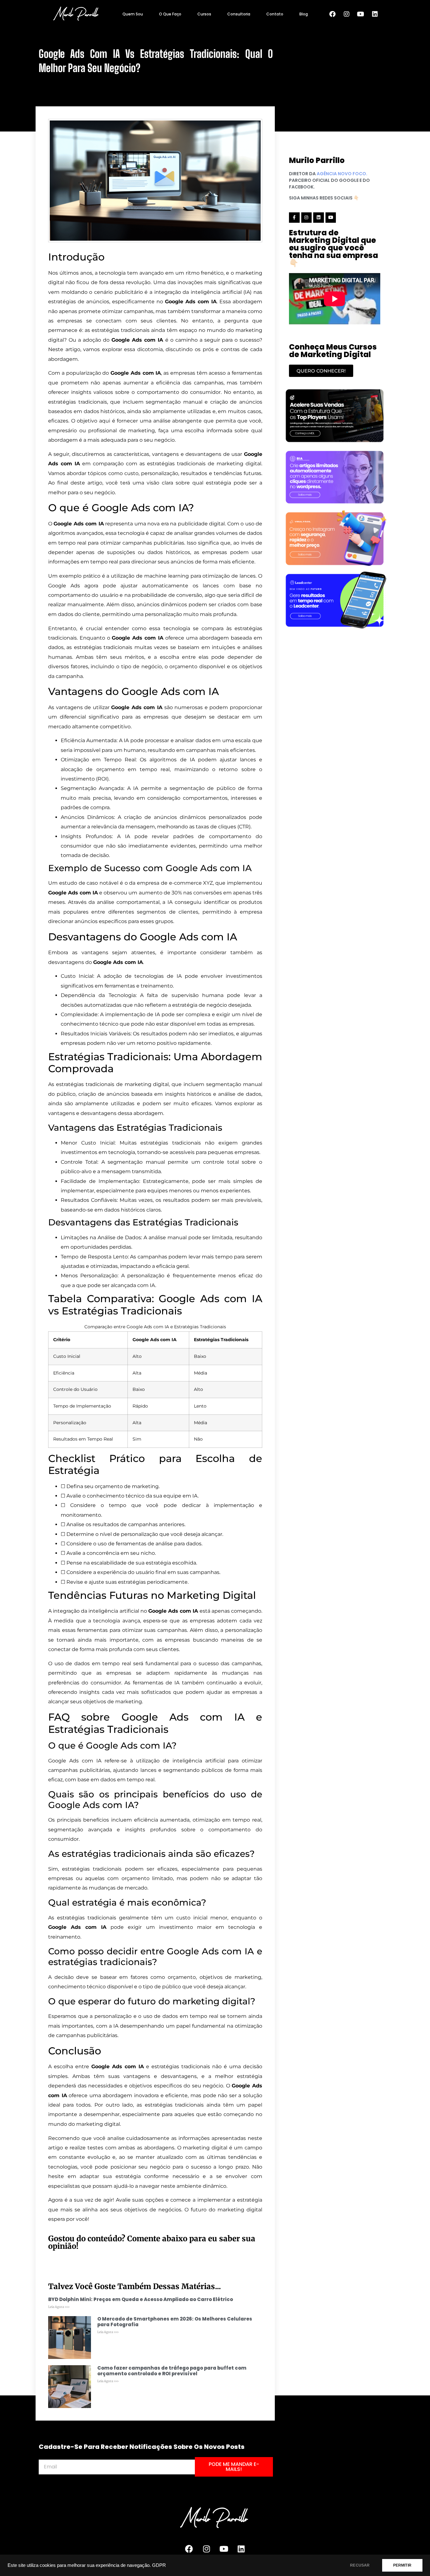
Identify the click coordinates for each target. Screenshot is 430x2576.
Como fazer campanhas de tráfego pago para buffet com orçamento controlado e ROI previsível (172, 2371)
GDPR (159, 2565)
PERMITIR (402, 2565)
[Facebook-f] (294, 218)
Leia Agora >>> (59, 2307)
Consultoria (239, 14)
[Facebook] (332, 14)
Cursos (204, 14)
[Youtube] (361, 14)
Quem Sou (133, 14)
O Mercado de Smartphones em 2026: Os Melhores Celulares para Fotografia (175, 2322)
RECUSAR (360, 2565)
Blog (304, 14)
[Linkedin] (375, 14)
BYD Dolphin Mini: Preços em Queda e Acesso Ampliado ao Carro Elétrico (141, 2299)
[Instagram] (347, 14)
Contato (275, 14)
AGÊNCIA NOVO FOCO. (342, 174)
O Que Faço (170, 14)
